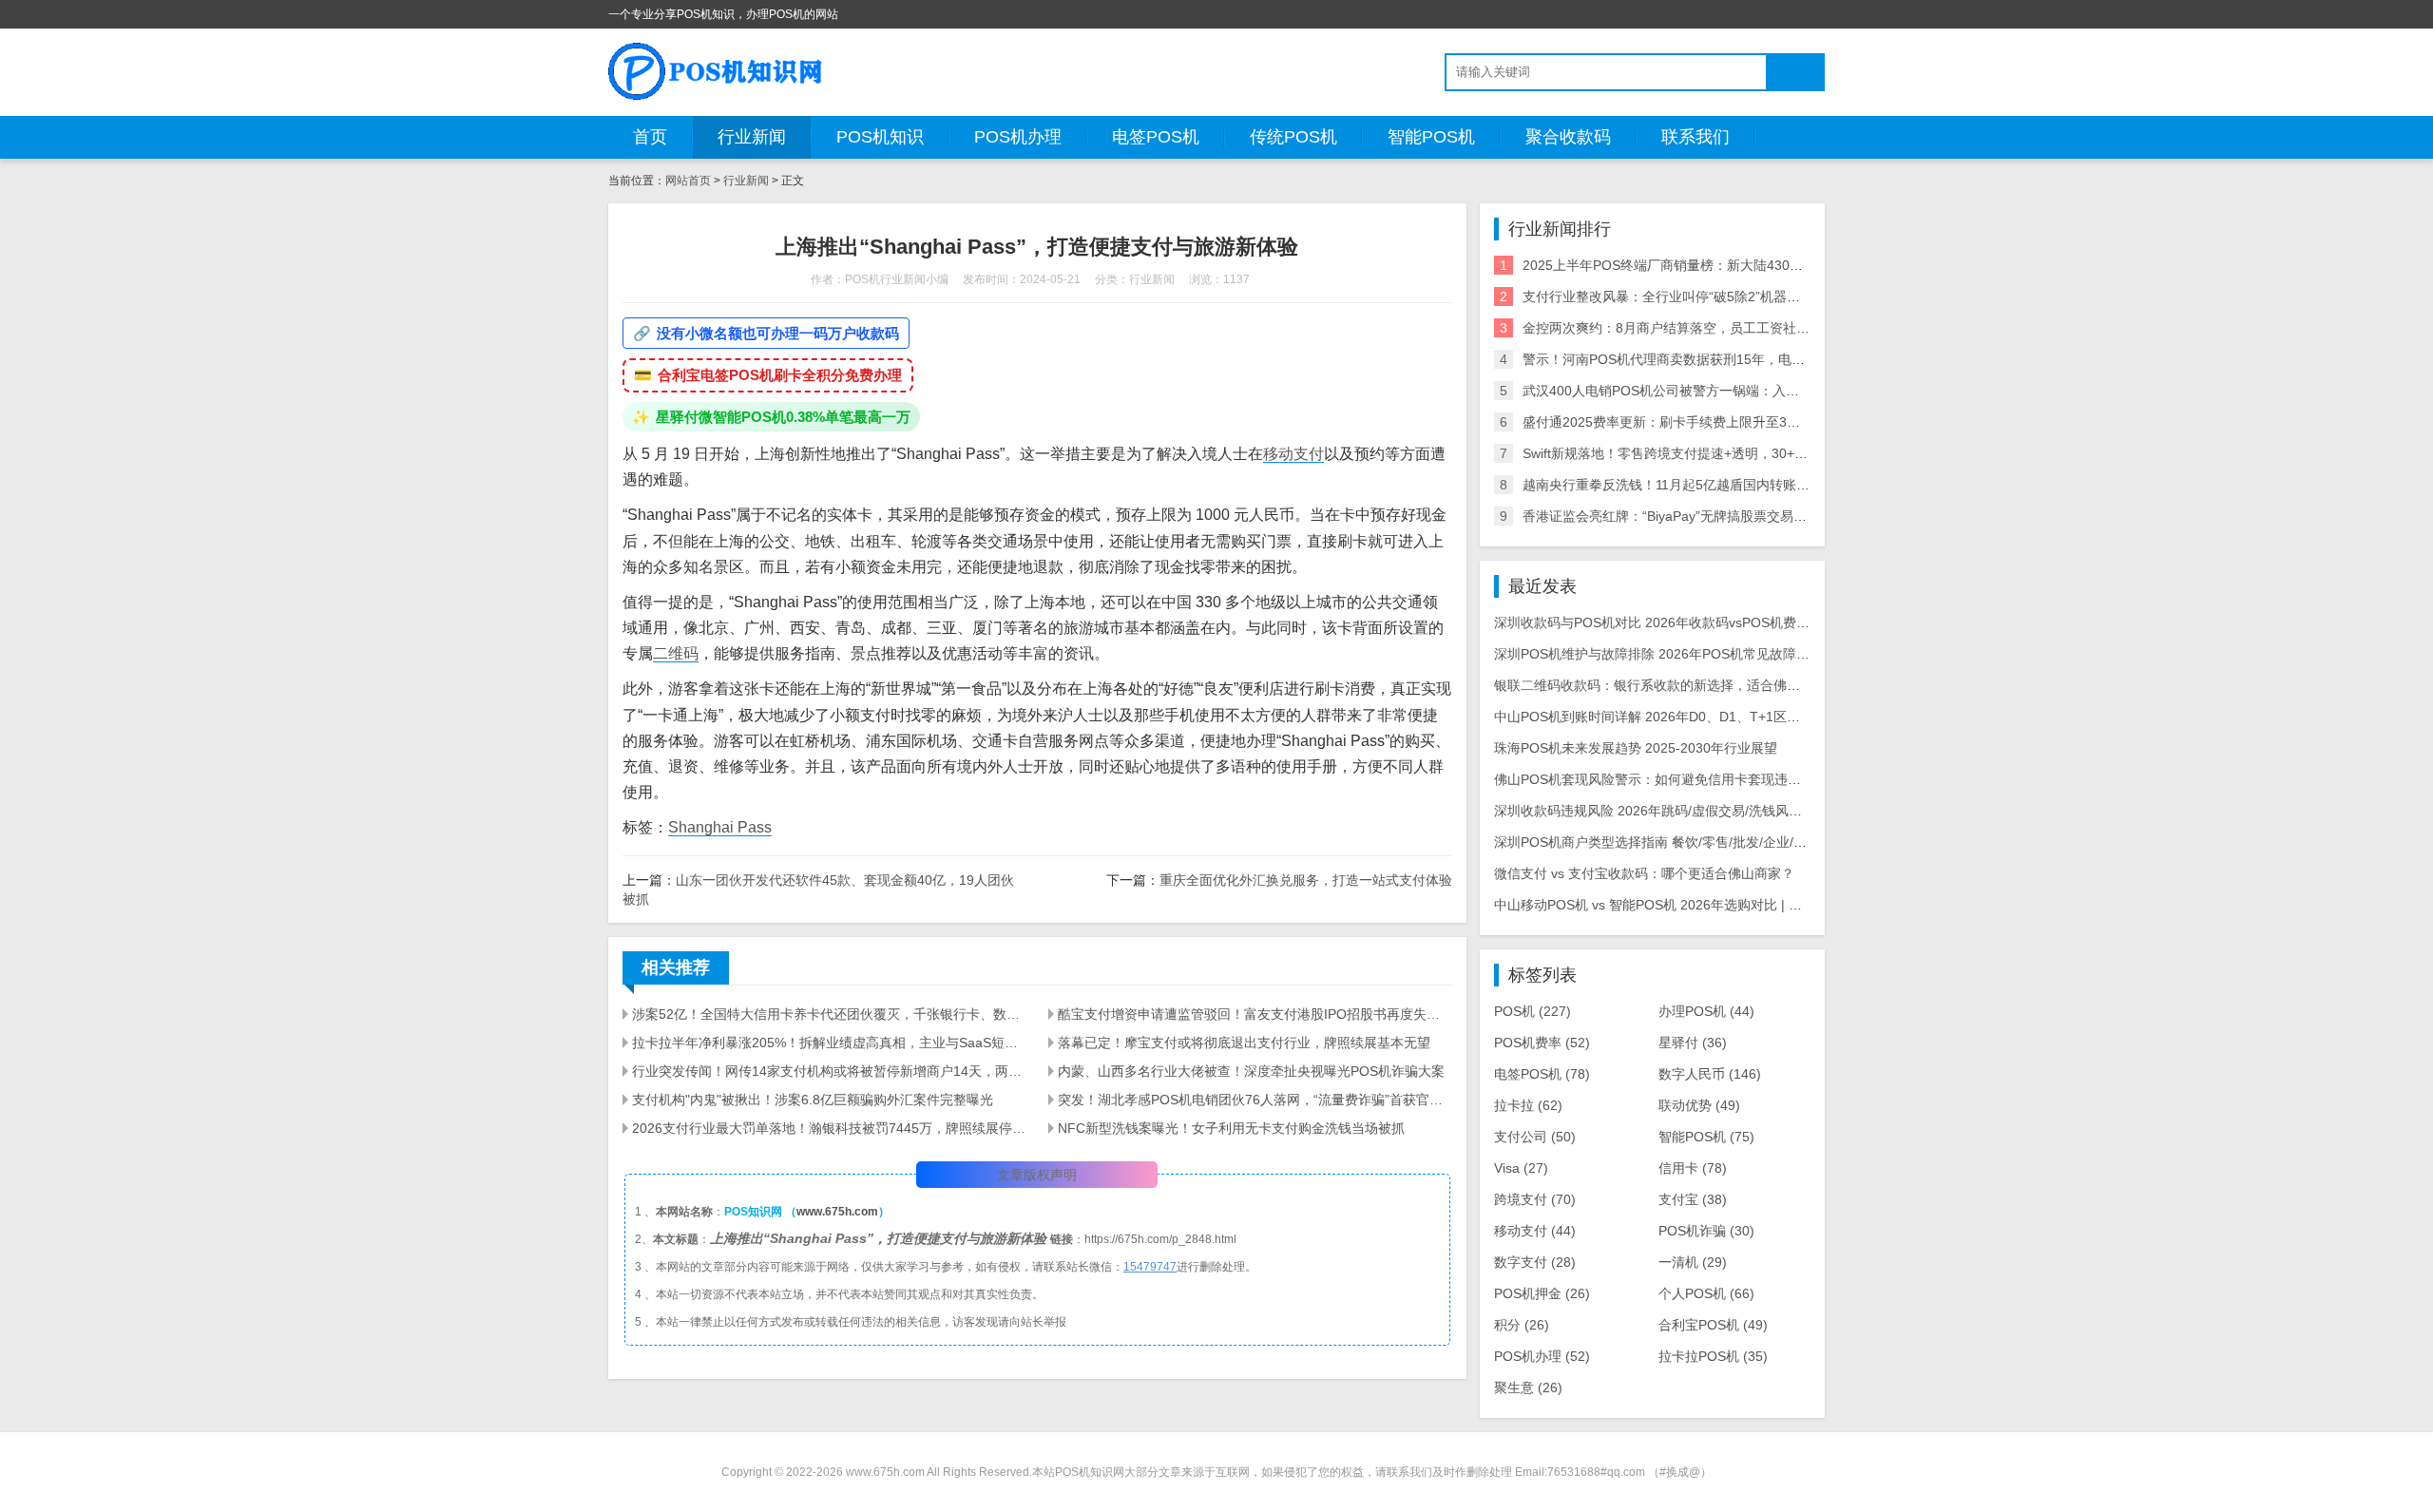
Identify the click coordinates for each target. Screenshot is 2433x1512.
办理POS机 (1706, 1011)
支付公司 (1535, 1137)
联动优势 (1699, 1105)
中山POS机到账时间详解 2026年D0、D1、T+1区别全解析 (1667, 717)
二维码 (676, 653)
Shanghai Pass (720, 827)
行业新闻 (752, 137)
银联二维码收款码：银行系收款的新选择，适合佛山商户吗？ (1674, 685)
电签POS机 (1156, 137)
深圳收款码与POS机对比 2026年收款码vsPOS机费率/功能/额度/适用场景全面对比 (1737, 622)
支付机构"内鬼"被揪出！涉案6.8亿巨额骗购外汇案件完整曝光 (813, 1100)
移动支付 (1293, 454)
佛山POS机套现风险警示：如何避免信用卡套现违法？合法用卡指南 (1694, 779)
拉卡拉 (1528, 1105)
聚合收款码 (1568, 137)
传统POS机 (1293, 137)
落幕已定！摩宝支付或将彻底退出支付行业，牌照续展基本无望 (1244, 1043)
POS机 (1533, 1011)
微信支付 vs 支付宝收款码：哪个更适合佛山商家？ (1644, 873)
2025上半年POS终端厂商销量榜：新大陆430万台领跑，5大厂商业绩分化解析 (1753, 265)
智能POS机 (1431, 137)
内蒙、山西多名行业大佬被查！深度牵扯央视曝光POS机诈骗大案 (1251, 1071)
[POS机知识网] (717, 71)
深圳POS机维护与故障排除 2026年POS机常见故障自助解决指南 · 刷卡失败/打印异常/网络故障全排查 (1795, 654)
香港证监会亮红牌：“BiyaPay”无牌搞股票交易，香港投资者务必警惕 (1724, 516)
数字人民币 (1710, 1074)
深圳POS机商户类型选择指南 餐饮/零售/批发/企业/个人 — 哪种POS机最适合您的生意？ (1754, 842)
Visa (1521, 1168)
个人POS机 (1706, 1293)
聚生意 (1528, 1388)
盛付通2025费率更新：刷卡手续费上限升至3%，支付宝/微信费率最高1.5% (1744, 422)
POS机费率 (1542, 1043)
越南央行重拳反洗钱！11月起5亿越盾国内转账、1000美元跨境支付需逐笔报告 (1754, 485)
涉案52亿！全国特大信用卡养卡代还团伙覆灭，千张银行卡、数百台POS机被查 (829, 1014)
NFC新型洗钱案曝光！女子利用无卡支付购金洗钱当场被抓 (1231, 1128)
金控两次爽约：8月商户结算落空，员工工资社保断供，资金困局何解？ (1733, 328)
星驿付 (1693, 1043)
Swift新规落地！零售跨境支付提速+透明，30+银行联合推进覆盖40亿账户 (1739, 453)
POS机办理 (1018, 137)
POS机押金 (1542, 1293)
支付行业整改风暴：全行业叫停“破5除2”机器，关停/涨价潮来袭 (1710, 297)
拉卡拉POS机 (1713, 1356)
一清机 (1693, 1262)
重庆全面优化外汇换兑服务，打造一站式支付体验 (1306, 880)
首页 (650, 137)
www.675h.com (837, 1212)
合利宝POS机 (1713, 1325)
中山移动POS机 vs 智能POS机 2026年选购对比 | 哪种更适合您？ (1688, 905)
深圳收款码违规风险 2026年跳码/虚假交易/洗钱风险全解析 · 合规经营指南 (1714, 811)
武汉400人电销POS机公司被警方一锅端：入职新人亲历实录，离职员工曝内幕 (1754, 391)
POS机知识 (880, 137)
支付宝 (1693, 1199)
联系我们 (1695, 137)
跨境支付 (1535, 1199)
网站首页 (688, 181)
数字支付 (1535, 1262)
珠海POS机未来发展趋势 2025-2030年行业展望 (1636, 748)
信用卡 (1693, 1168)
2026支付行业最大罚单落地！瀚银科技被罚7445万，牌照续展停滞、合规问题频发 (829, 1128)
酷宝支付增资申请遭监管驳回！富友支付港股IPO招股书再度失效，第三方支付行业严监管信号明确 (1255, 1014)
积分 (1522, 1325)
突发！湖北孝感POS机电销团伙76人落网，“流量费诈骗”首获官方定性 (1255, 1100)
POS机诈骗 (1706, 1231)
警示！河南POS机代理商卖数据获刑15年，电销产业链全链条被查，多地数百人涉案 (1770, 359)
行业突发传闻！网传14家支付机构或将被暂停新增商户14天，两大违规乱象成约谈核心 (829, 1071)
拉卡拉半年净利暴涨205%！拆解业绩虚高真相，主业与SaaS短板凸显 (829, 1043)
